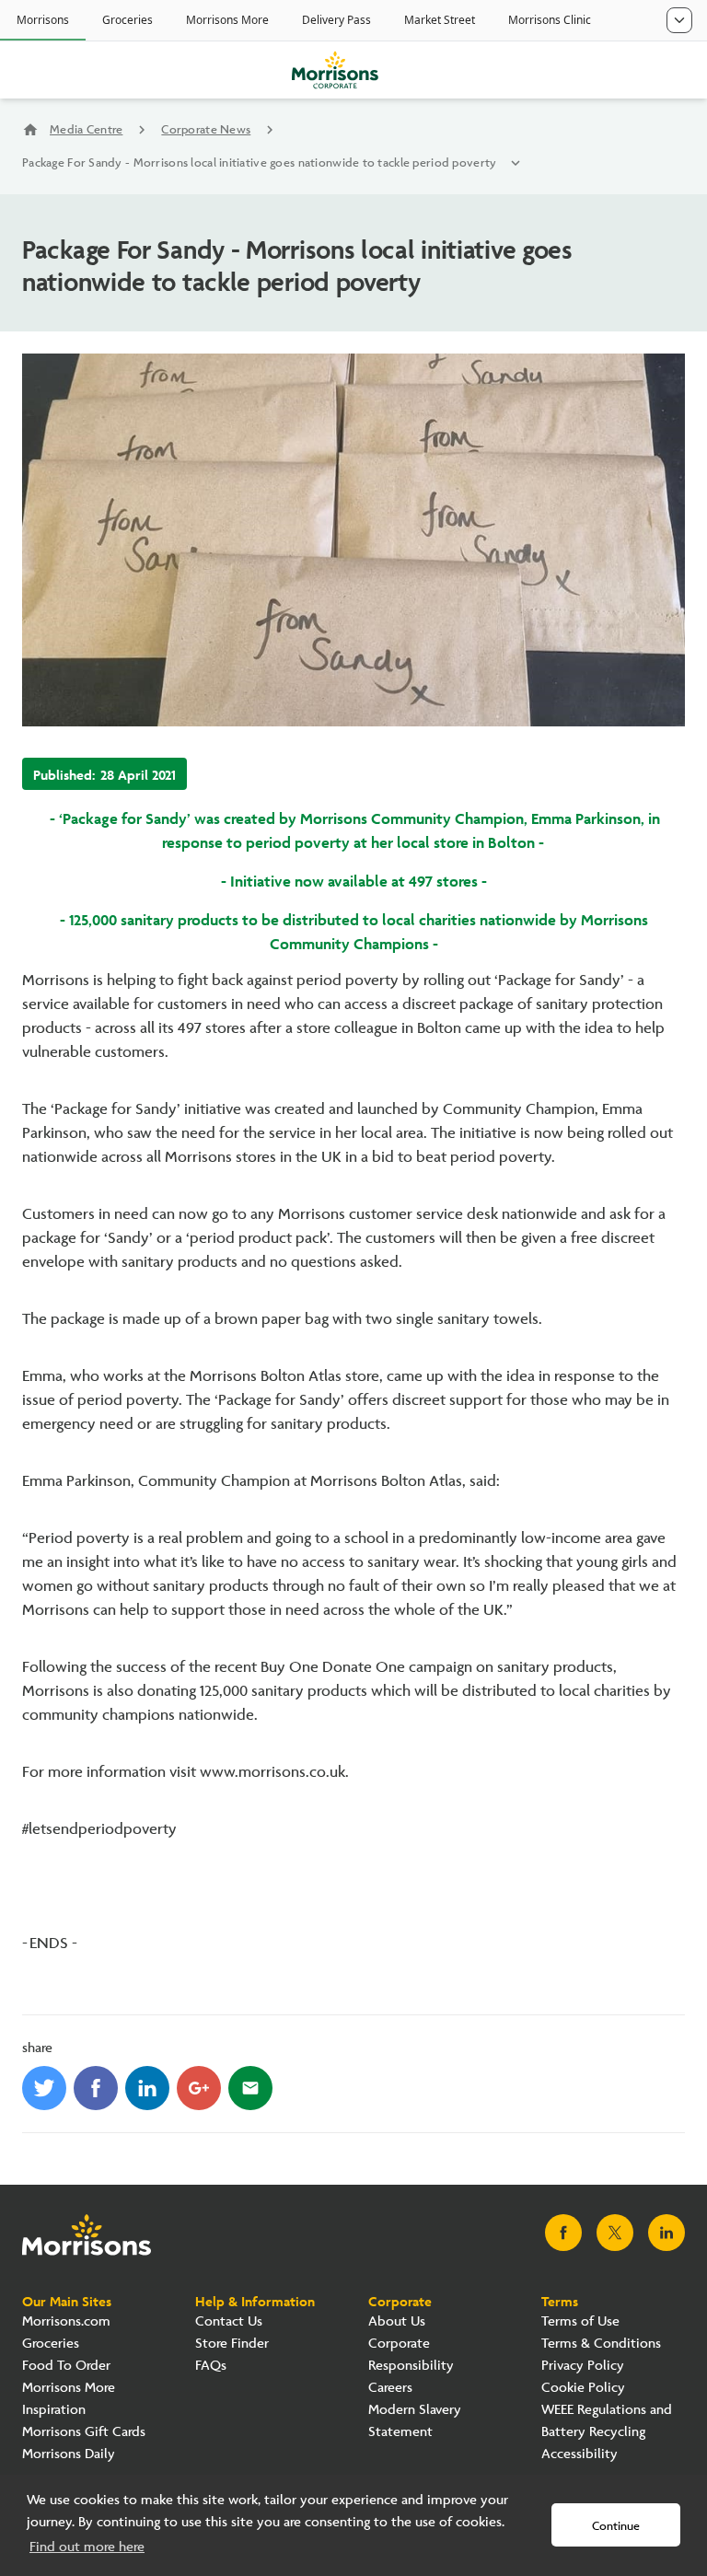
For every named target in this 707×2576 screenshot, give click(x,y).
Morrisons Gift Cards (84, 2432)
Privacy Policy (583, 2366)
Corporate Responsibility (411, 2355)
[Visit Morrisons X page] (615, 2233)
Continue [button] (616, 2526)
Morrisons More (69, 2388)
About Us (397, 2321)
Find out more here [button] (87, 2547)
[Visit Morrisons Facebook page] (563, 2233)
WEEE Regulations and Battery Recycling (607, 2421)
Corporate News (206, 130)
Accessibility (580, 2454)
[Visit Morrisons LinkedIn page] (666, 2233)
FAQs (211, 2366)
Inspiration (54, 2410)
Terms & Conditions (601, 2344)
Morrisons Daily (69, 2454)
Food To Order (66, 2366)
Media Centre (86, 130)
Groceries (51, 2344)
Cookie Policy (583, 2388)
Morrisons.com (66, 2321)
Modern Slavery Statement (415, 2421)
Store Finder (232, 2344)
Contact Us (229, 2321)
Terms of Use (580, 2321)
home (30, 130)
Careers (390, 2388)
